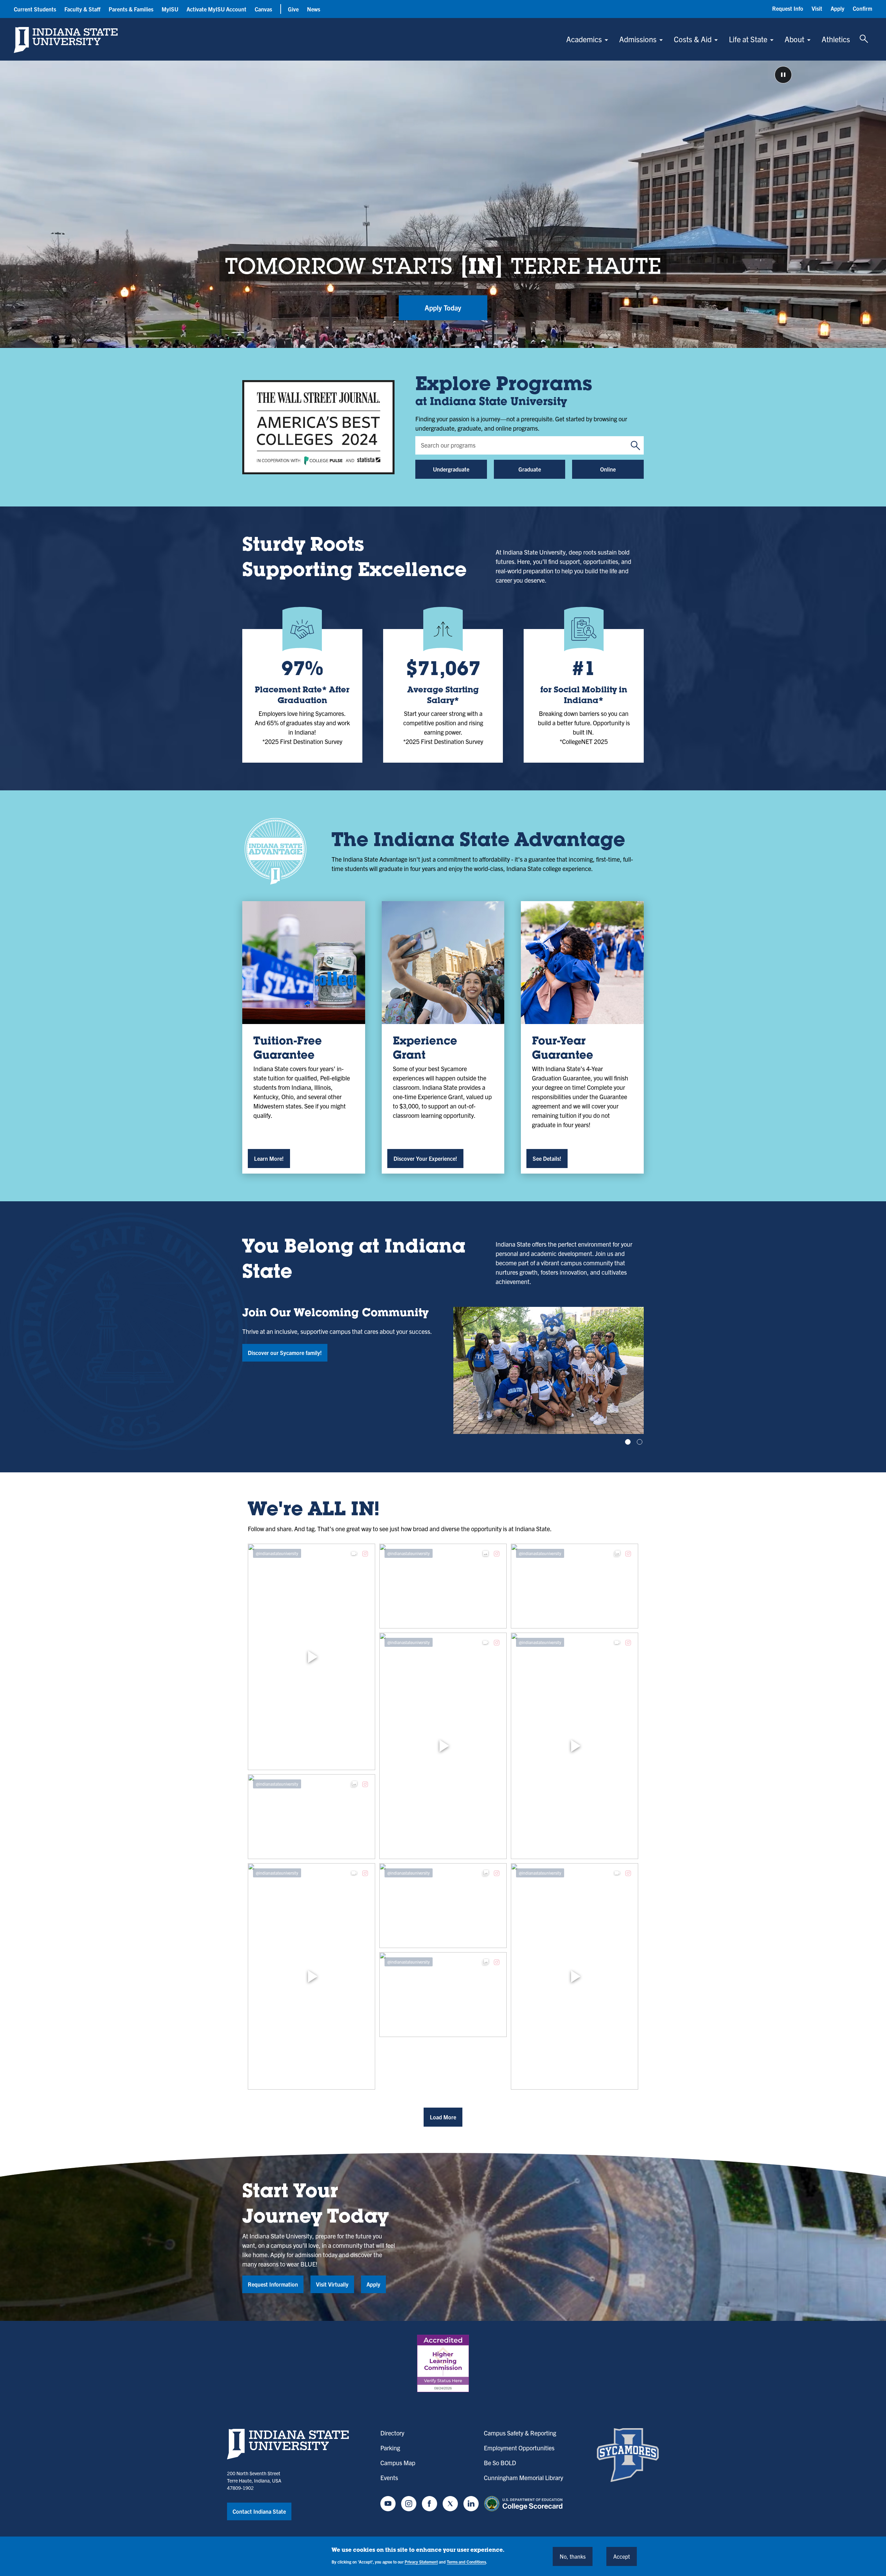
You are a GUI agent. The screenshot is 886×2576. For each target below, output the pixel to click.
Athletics (836, 39)
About (794, 39)
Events (389, 2478)
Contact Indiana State (259, 2511)
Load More (443, 2117)
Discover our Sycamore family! (285, 1353)
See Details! (547, 1158)
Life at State (748, 39)
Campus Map (398, 2463)
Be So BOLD (500, 2463)
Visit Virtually (332, 2284)
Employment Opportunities (519, 2448)
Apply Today (443, 308)
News (314, 9)
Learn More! (269, 1158)
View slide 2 (640, 1442)
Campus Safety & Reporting (520, 2433)
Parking (390, 2448)
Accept (622, 2556)
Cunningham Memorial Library (523, 2478)
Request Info (788, 8)
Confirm (862, 8)
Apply (838, 8)
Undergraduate (451, 469)
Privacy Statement (421, 2562)
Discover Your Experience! (425, 1158)
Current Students (35, 9)
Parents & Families (131, 9)
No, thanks (573, 2556)
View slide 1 (628, 1442)
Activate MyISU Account (216, 9)
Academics (584, 39)
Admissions (638, 39)
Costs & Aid (693, 39)
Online (608, 469)
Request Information (273, 2284)
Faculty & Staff (82, 9)
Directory (392, 2433)
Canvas (263, 9)
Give (293, 9)
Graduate (530, 469)
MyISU (170, 9)
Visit (817, 8)
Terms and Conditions (466, 2562)
